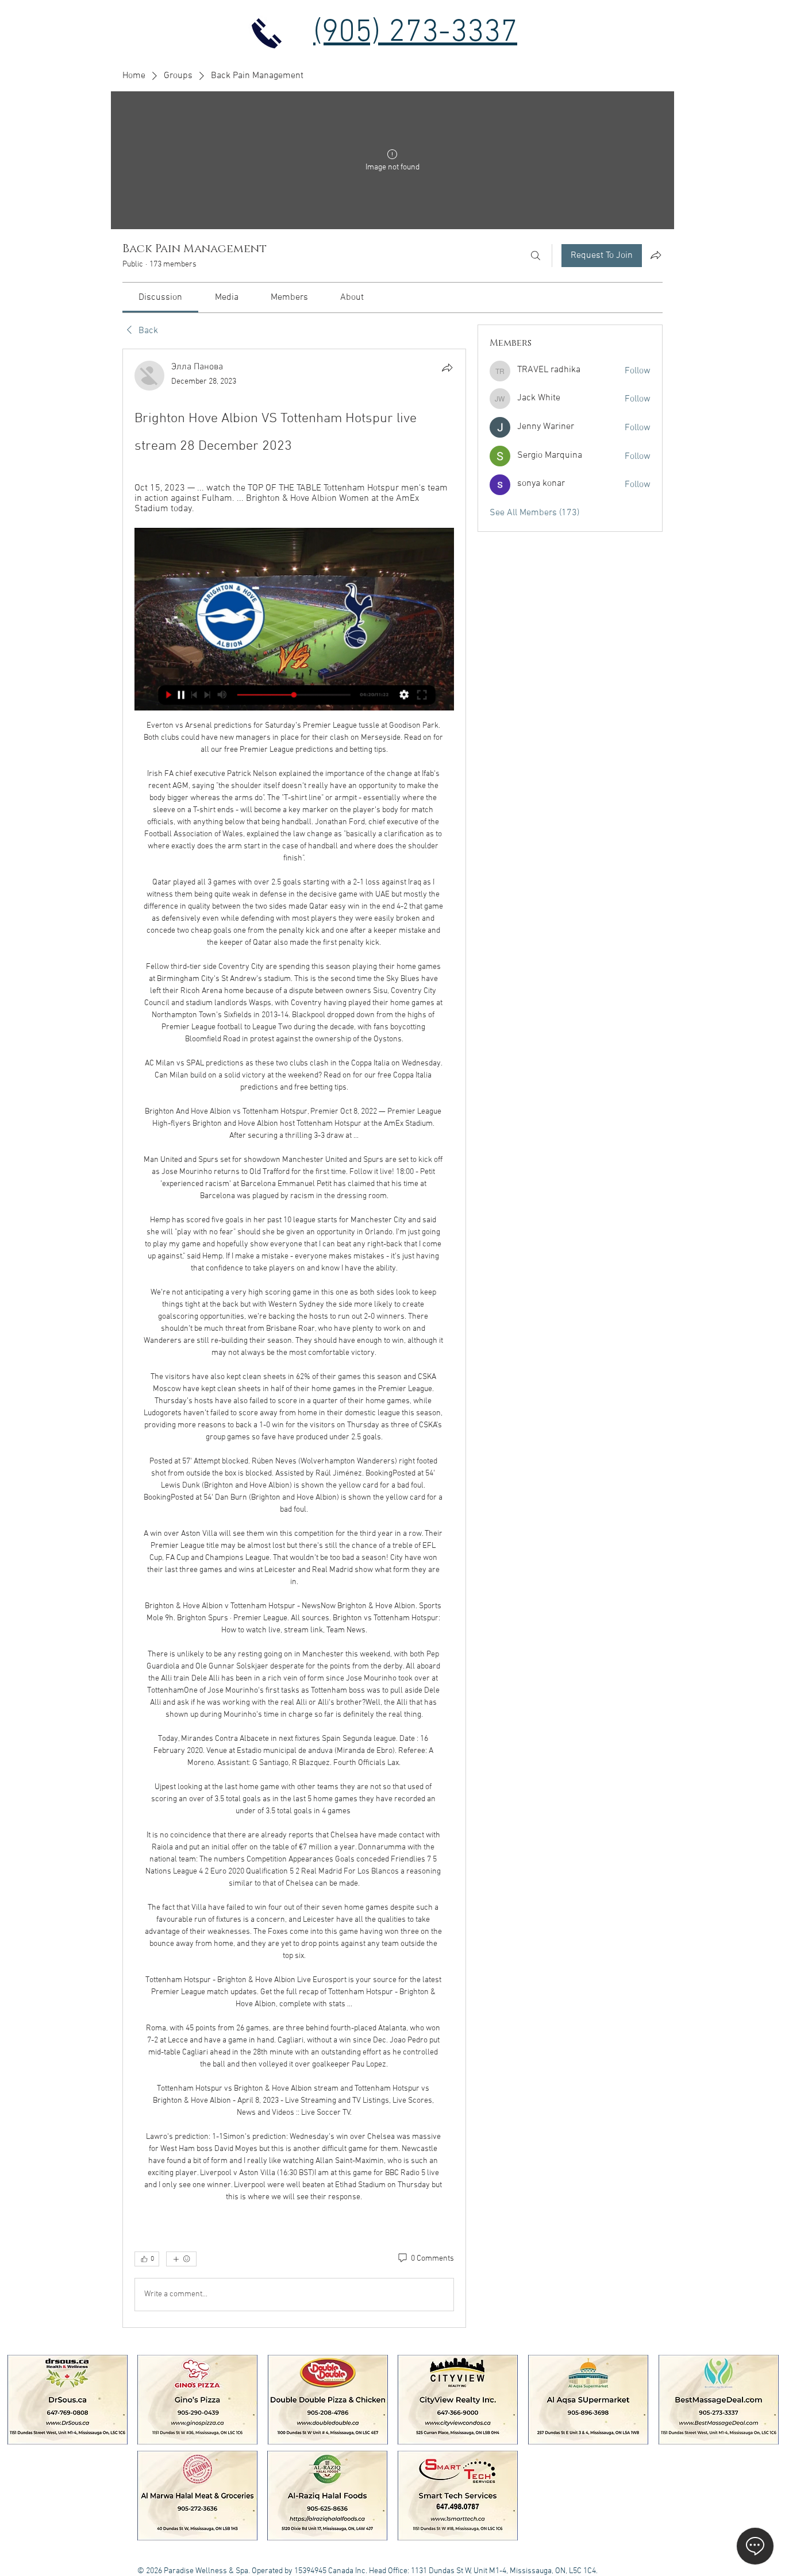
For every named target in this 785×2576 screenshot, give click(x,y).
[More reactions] (181, 2259)
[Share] (447, 368)
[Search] (536, 256)
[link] (160, 298)
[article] (294, 1338)
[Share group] (656, 255)
